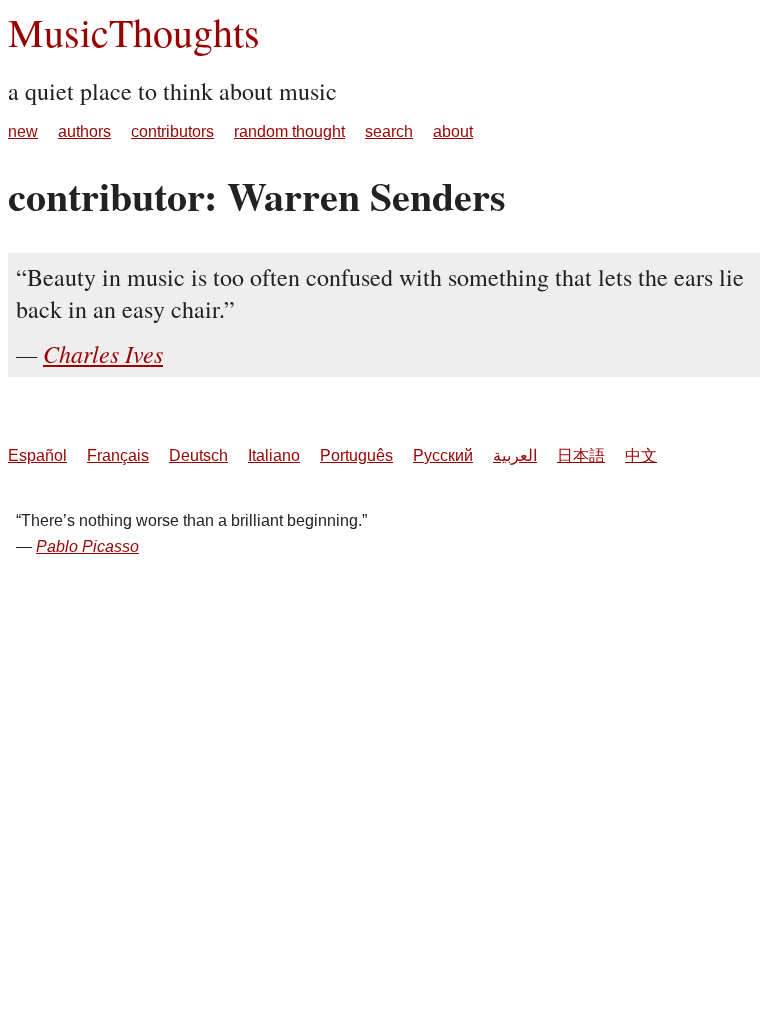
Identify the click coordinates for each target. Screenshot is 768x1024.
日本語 (581, 455)
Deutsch (198, 455)
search (389, 131)
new (23, 131)
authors (84, 131)
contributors (172, 131)
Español (37, 455)
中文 (641, 455)
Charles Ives (103, 353)
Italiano (274, 455)
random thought (289, 131)
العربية (515, 455)
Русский (443, 455)
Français (118, 455)
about (453, 131)
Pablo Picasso (87, 546)
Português (356, 455)
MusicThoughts (134, 31)
